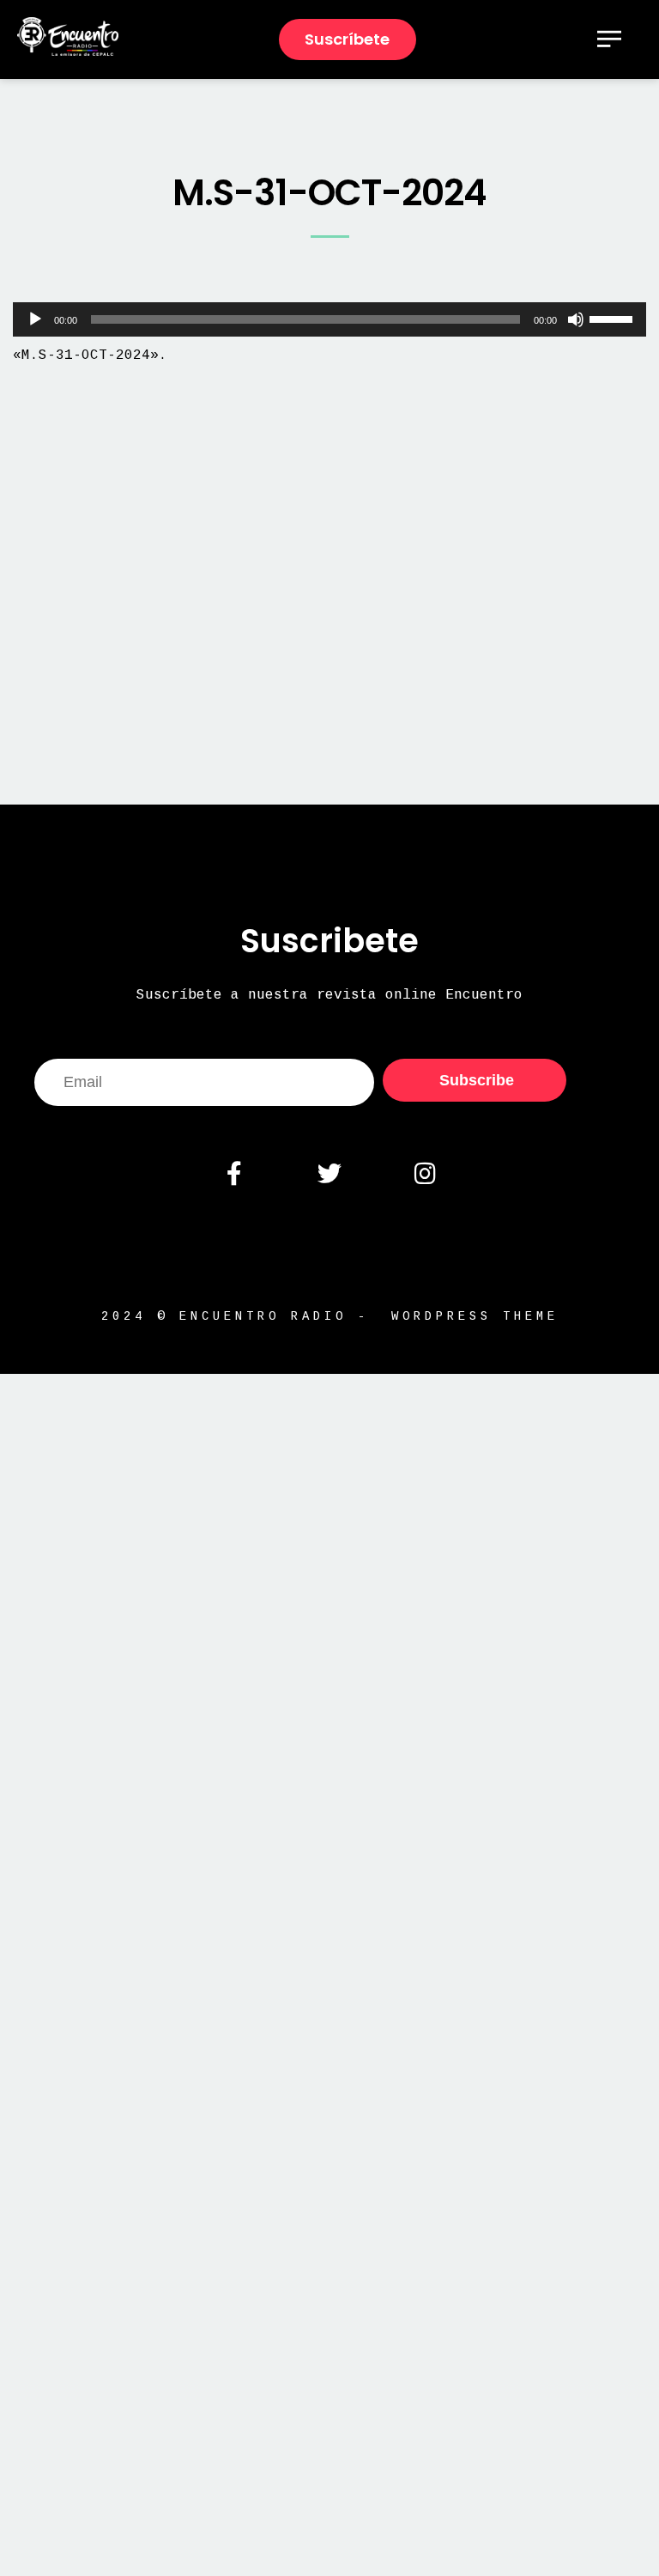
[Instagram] (425, 1174)
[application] (329, 319)
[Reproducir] (35, 319)
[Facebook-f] (233, 1174)
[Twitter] (329, 1174)
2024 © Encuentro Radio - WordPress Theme (330, 1316)
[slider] (614, 318)
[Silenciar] (576, 319)
